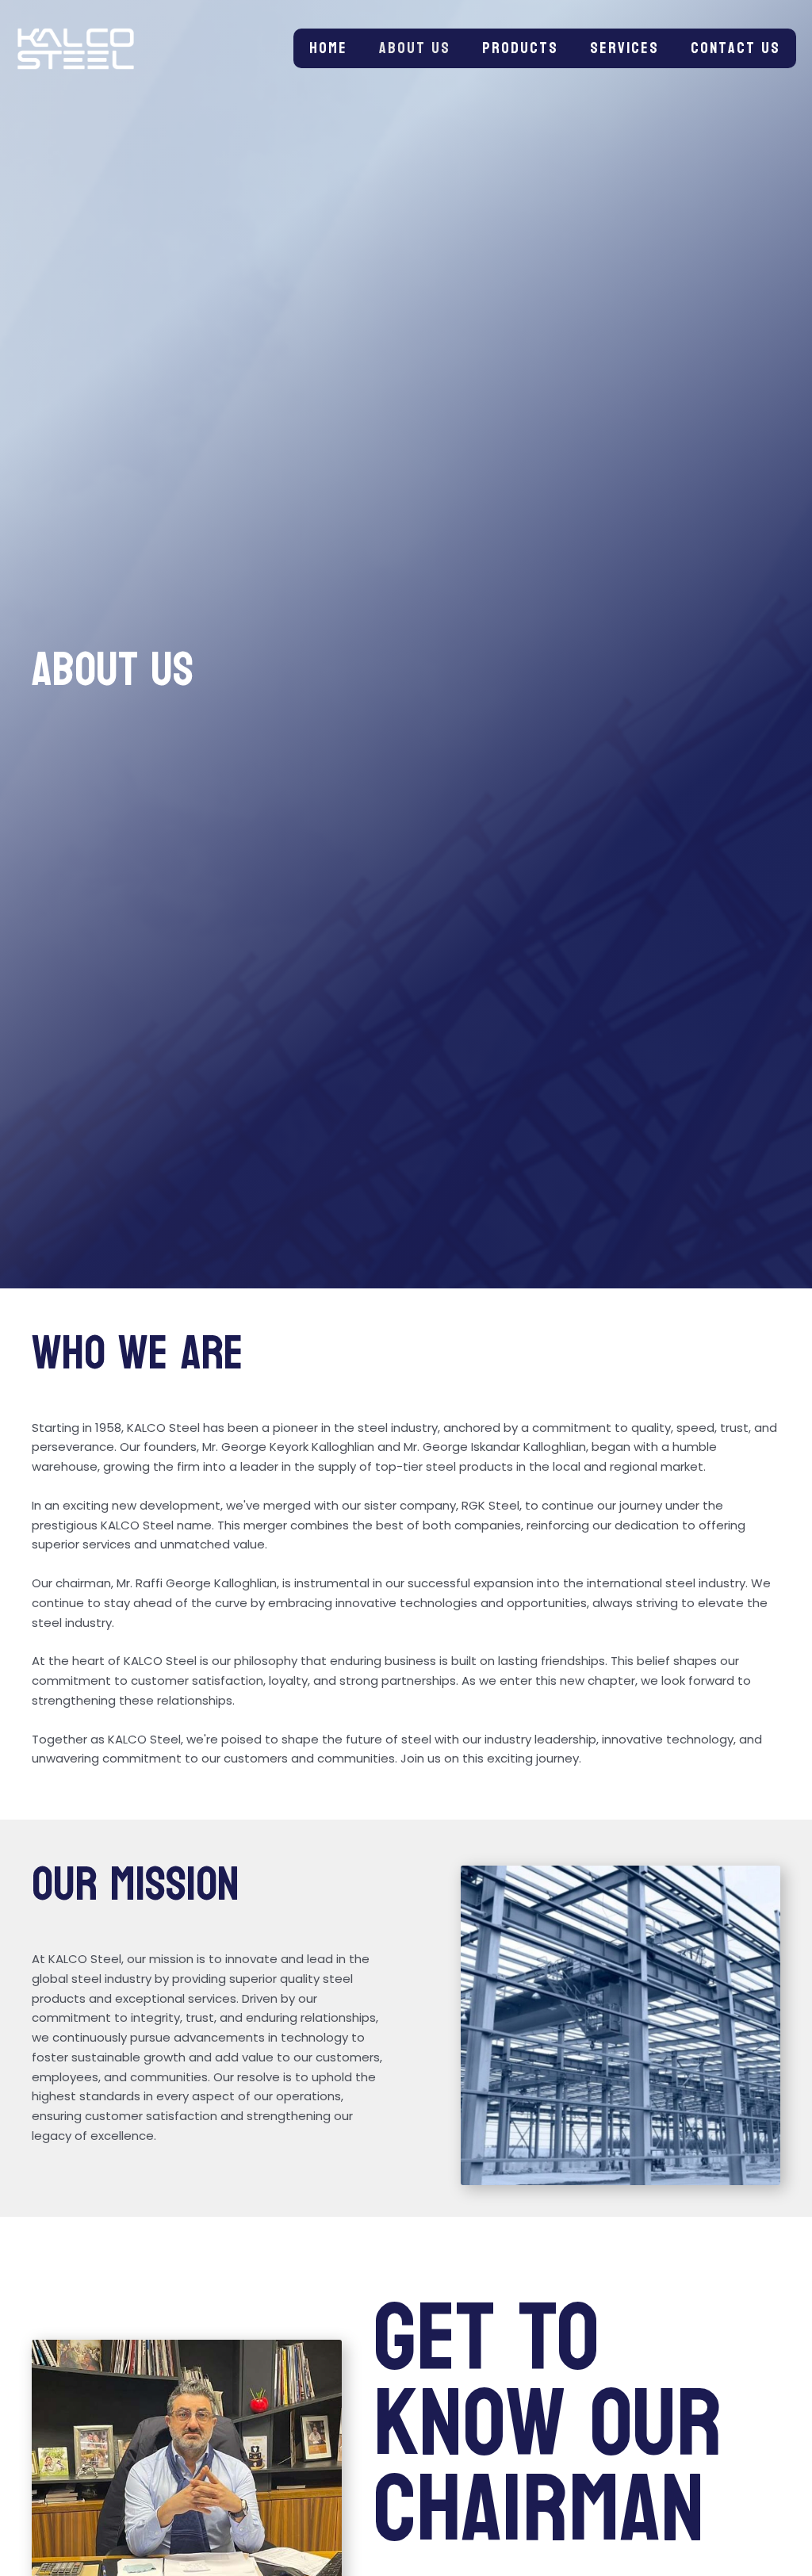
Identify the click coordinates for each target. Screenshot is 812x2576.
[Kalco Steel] (76, 48)
